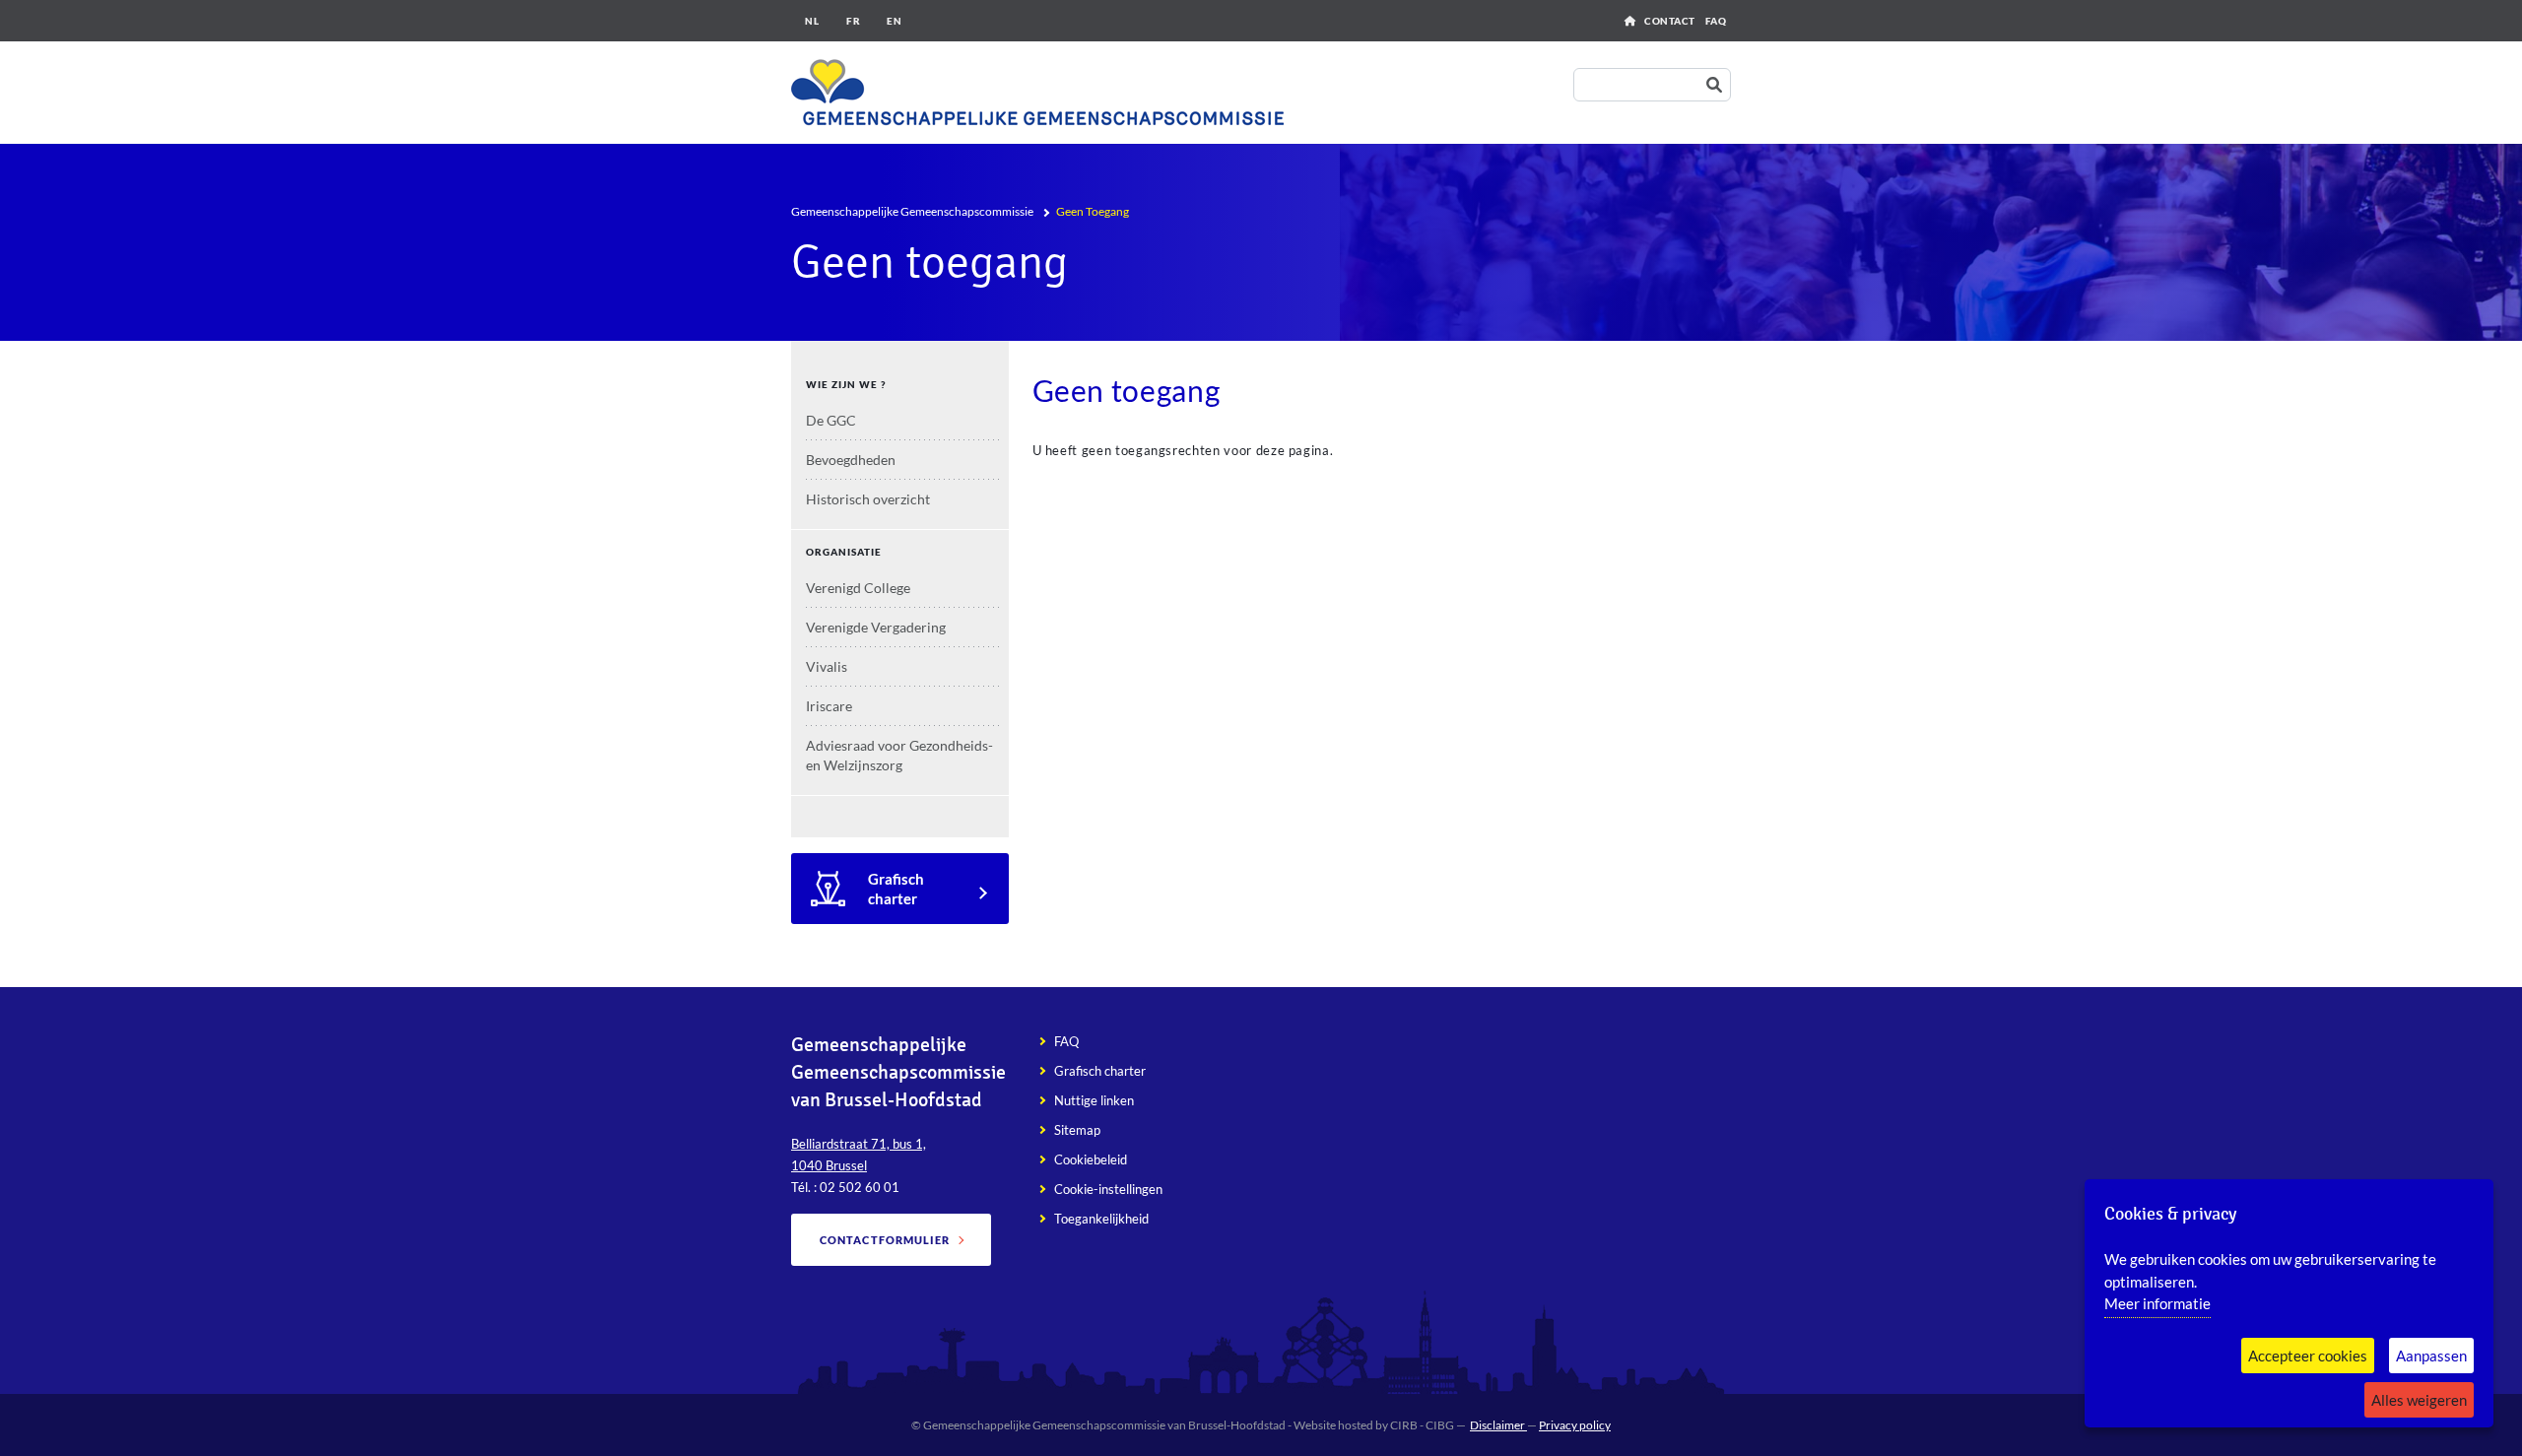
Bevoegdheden (851, 460)
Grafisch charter (896, 889)
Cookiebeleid (1091, 1159)
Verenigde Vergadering (876, 627)
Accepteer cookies (2308, 1356)
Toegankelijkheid (1101, 1219)
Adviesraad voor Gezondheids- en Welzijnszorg (899, 755)
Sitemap (1077, 1130)
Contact (1670, 21)
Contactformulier (885, 1240)
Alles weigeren (2419, 1400)
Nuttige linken (1094, 1100)
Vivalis (827, 666)
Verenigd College (858, 588)
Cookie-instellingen (1108, 1189)
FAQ (1716, 21)
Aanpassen (2431, 1356)
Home (1630, 21)
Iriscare (829, 706)
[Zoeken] (1718, 85)
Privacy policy (1575, 1425)
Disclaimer (1498, 1425)
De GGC (831, 420)
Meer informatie (2157, 1303)
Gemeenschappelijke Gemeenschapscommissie (912, 211)
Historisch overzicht (868, 499)
